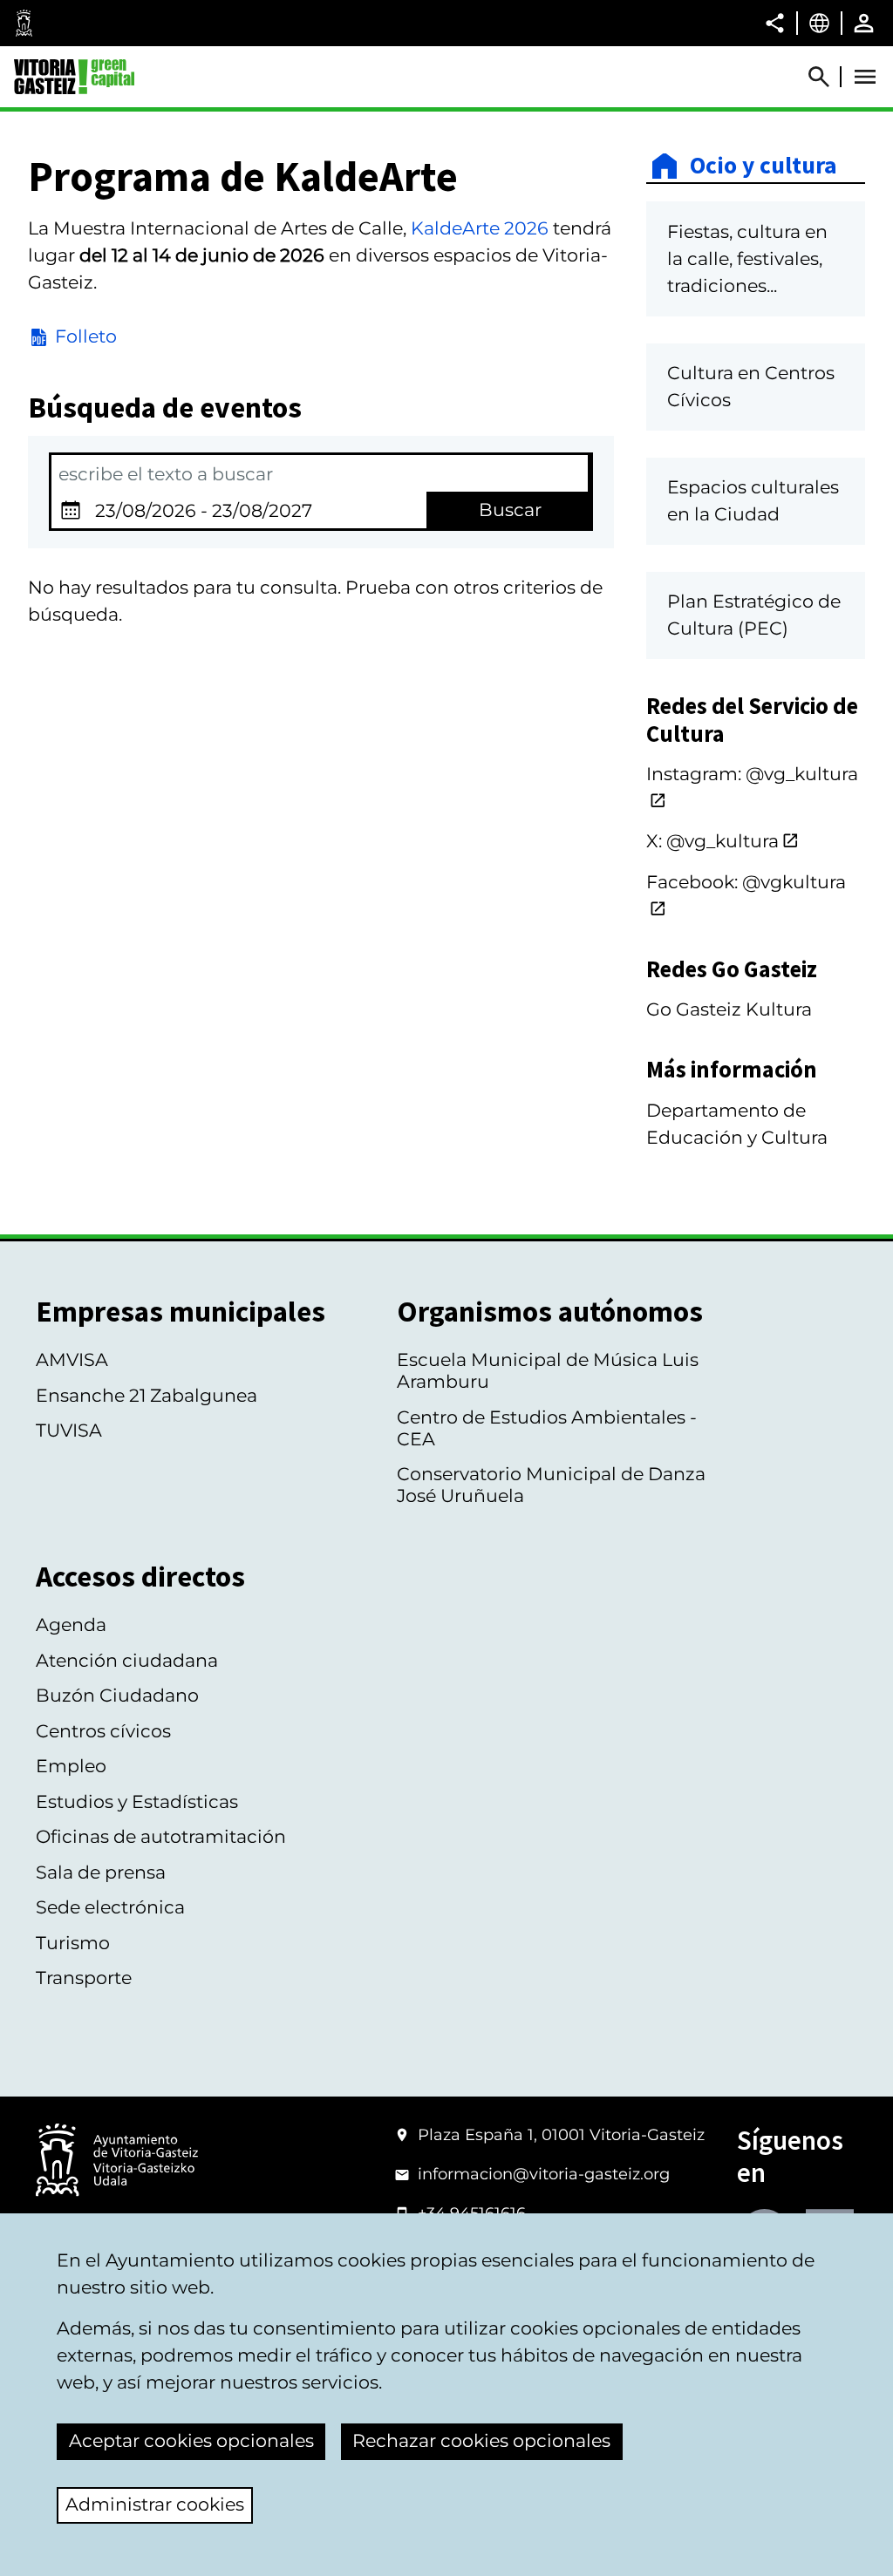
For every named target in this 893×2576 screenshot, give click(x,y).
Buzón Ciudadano (117, 1695)
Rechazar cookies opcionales (481, 2440)
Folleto (86, 336)
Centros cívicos (103, 1731)
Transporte (84, 1978)
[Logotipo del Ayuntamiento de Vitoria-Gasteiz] (117, 2161)
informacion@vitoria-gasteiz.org (544, 2174)
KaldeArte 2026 (480, 228)
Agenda (71, 1624)
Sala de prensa (101, 1872)
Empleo (71, 1766)
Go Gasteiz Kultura (729, 1009)
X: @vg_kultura (712, 841)
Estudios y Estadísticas (137, 1801)
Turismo (73, 1943)
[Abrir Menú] (865, 77)
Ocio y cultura (763, 166)
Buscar (510, 510)
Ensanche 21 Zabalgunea (147, 1395)
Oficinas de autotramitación (161, 1836)
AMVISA (72, 1359)
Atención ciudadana (127, 1660)
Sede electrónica (110, 1907)
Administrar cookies (155, 2504)
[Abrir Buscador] (827, 77)
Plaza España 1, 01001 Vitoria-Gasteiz (561, 2135)
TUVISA (69, 1430)
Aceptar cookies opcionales (191, 2440)
